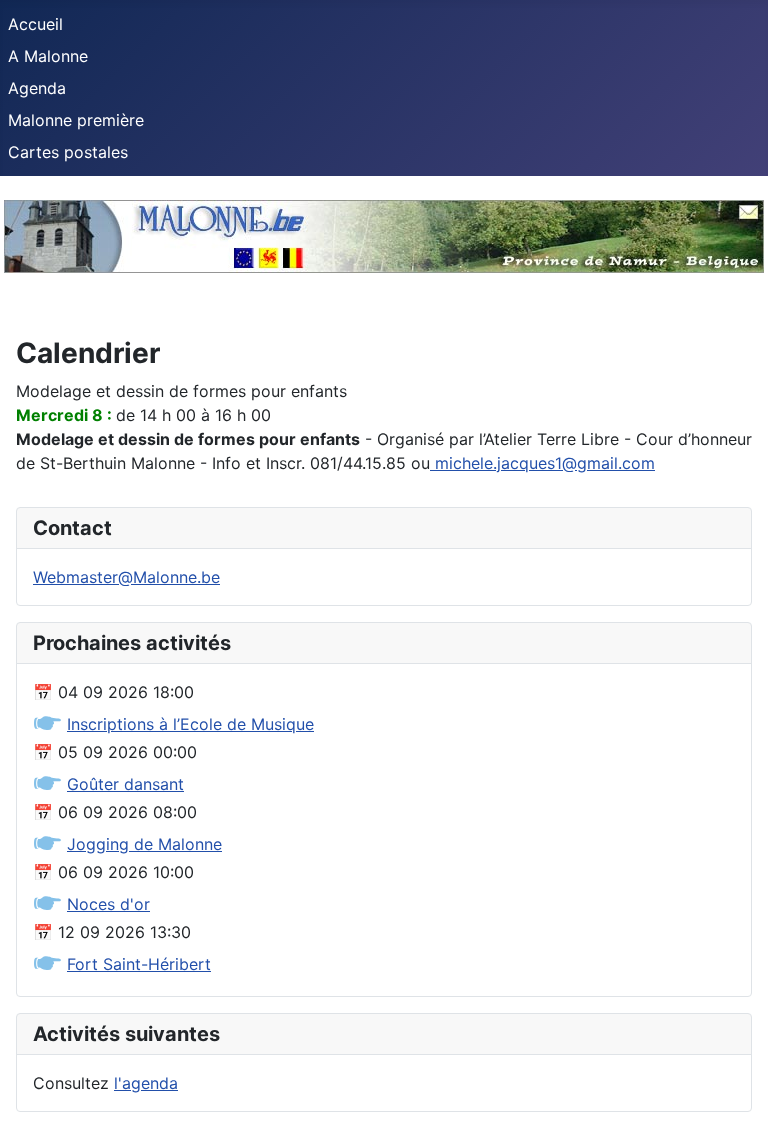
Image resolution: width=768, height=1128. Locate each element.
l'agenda (146, 1083)
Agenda (37, 88)
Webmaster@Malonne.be (126, 577)
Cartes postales (68, 152)
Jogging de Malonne (144, 844)
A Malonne (48, 56)
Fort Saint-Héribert (139, 964)
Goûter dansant (125, 784)
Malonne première (76, 120)
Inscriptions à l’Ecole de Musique (190, 724)
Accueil (35, 24)
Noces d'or (108, 904)
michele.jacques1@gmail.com (545, 463)
